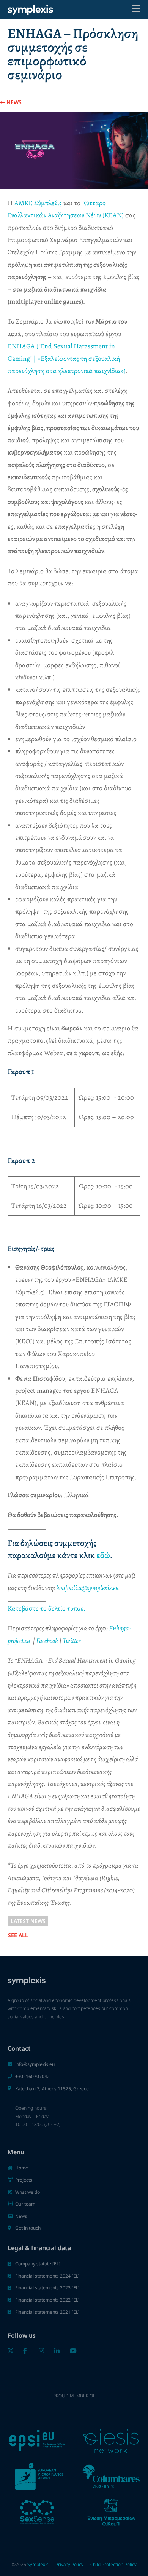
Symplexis (38, 2564)
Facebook (47, 1641)
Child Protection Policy (113, 2564)
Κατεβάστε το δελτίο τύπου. (46, 1608)
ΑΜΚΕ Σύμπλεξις (38, 203)
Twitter (72, 1641)
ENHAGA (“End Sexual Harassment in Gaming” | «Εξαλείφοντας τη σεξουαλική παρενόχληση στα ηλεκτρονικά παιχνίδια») (67, 358)
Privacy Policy (69, 2564)
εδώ (103, 1555)
